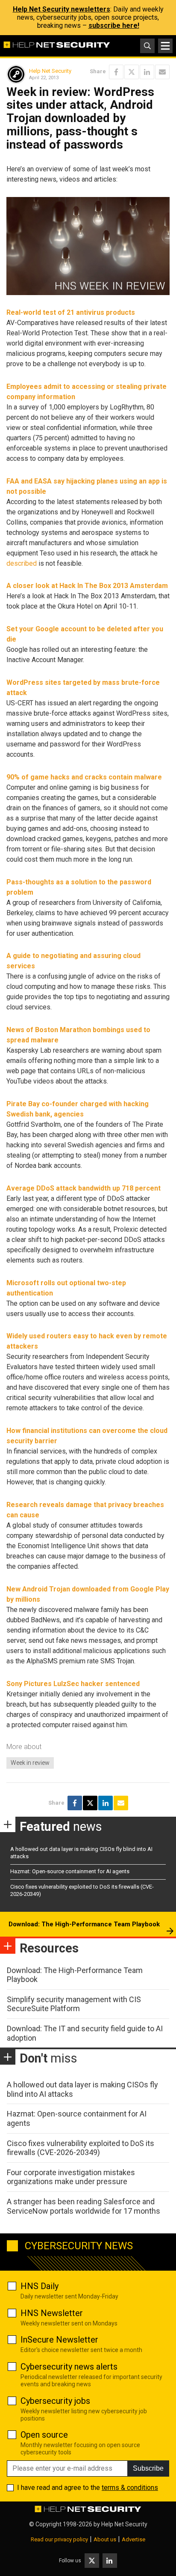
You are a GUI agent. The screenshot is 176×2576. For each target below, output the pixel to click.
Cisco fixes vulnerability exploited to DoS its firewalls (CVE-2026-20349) (81, 2148)
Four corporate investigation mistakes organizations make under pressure (71, 2177)
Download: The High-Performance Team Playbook (84, 1924)
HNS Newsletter (52, 2313)
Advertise (133, 2539)
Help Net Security (50, 71)
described (22, 563)
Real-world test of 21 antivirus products (71, 312)
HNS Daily (40, 2286)
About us (105, 2539)
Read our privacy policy (59, 2539)
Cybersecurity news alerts (69, 2367)
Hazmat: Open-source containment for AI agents (70, 1871)
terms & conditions (130, 2488)
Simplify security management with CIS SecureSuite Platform (74, 2004)
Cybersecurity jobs (55, 2401)
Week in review (30, 1763)
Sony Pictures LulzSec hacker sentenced (73, 1684)
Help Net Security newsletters (62, 9)
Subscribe (148, 2468)
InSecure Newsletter (59, 2340)
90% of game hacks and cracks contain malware (84, 777)
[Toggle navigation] (165, 46)
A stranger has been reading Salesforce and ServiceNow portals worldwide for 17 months (84, 2206)
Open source (44, 2435)
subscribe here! (114, 25)
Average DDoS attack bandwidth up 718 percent (84, 1188)
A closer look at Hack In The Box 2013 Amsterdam (87, 586)
